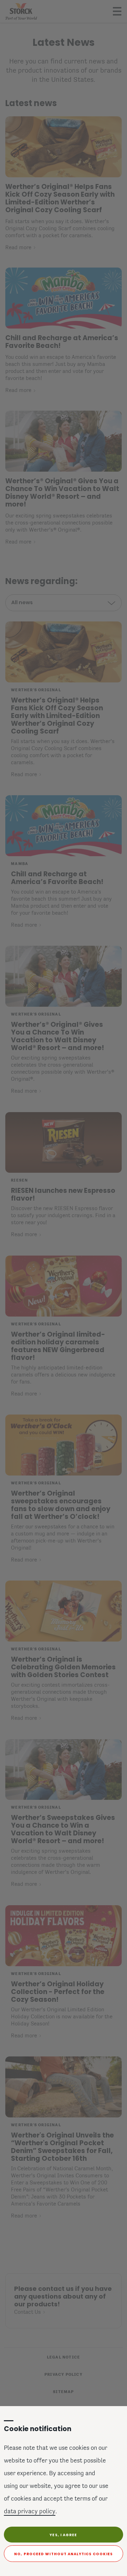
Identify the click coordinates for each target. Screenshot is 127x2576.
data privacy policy (30, 2512)
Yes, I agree (63, 2535)
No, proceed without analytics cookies (64, 2554)
